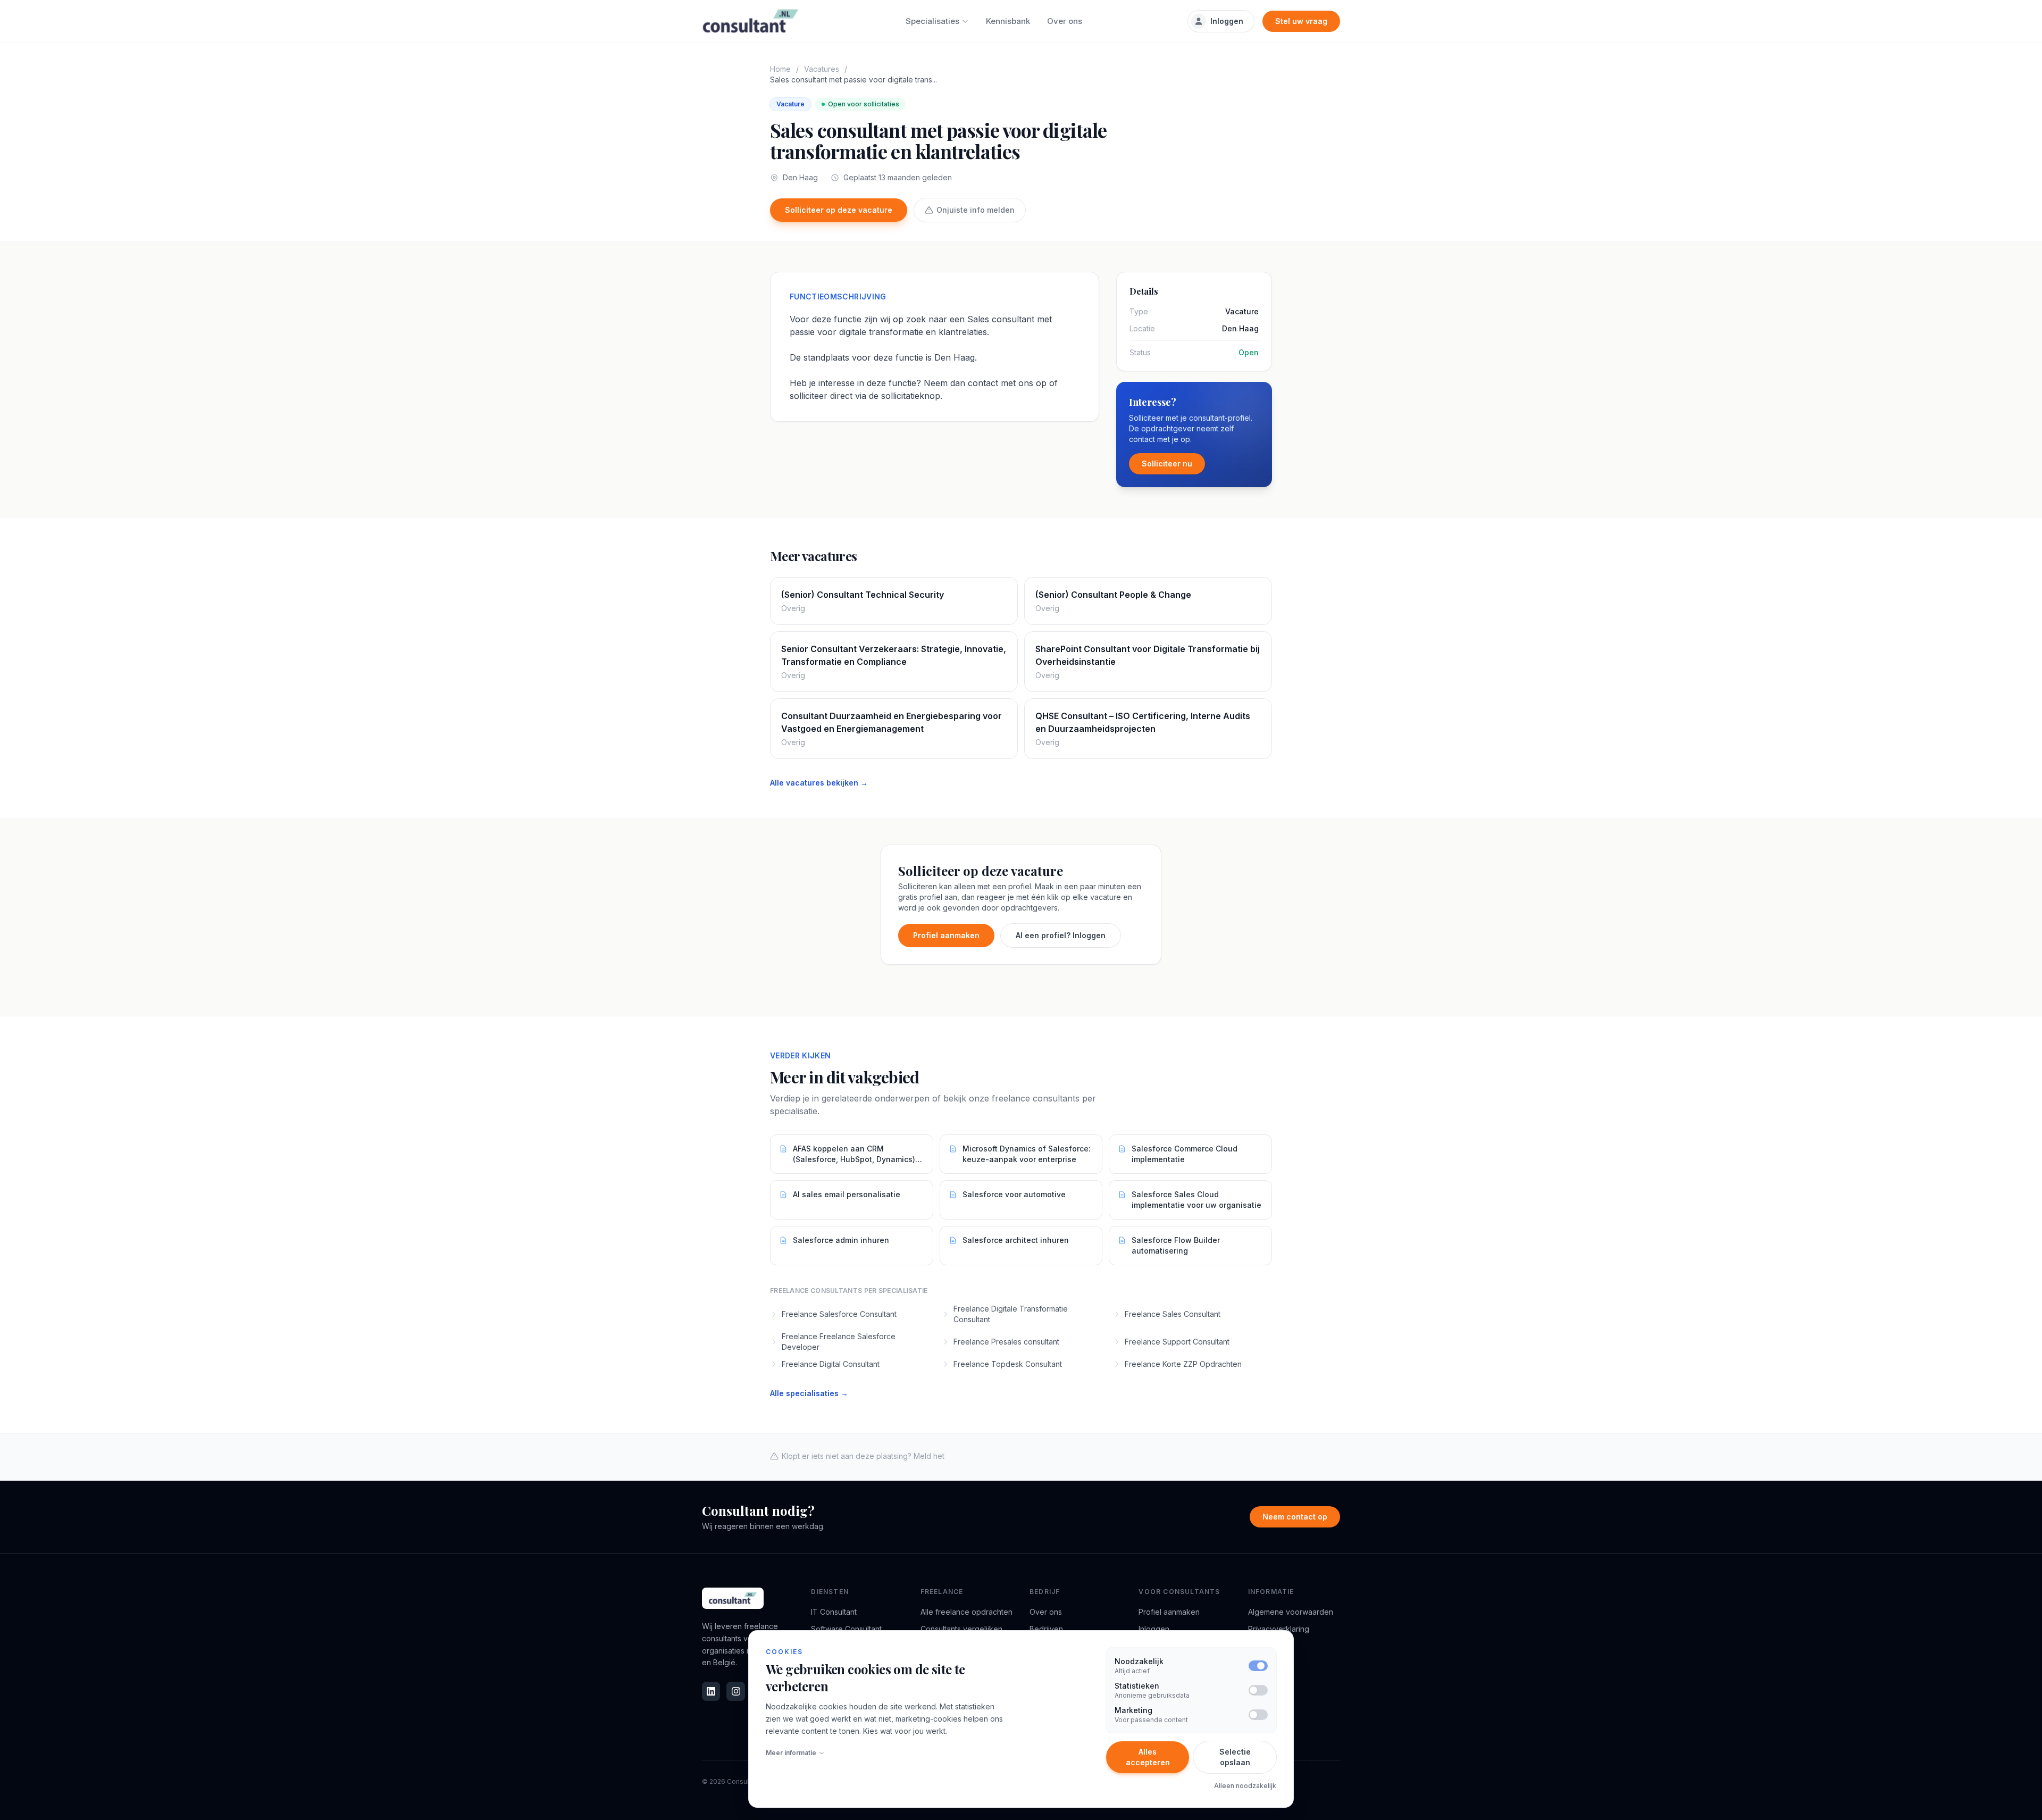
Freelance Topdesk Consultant (1008, 1364)
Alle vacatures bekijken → (819, 783)
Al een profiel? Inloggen (1061, 935)
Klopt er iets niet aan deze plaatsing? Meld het (863, 1456)
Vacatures (822, 69)
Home (780, 69)
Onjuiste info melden (976, 210)
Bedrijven (1046, 1629)
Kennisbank (1008, 21)
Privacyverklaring (1279, 1629)
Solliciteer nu (1167, 464)
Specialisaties (932, 21)
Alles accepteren (1148, 1757)
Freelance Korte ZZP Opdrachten (1183, 1364)
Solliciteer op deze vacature (839, 210)
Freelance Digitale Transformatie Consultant (1011, 1314)
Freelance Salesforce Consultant (839, 1314)
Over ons (1065, 21)
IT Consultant (834, 1612)
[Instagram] (735, 1691)
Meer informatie (791, 1753)
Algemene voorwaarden (1291, 1612)
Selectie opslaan (1235, 1757)
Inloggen (1227, 21)
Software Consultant (846, 1629)
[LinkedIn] (711, 1691)
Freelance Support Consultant (1177, 1342)
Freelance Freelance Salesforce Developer (839, 1342)
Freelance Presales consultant (1006, 1342)
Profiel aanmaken (946, 935)
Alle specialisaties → (809, 1393)
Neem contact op (1295, 1517)
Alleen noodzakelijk (1245, 1786)
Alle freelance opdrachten (966, 1612)
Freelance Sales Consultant (1173, 1314)
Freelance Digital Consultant (831, 1364)
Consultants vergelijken (961, 1629)
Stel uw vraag (1301, 21)
